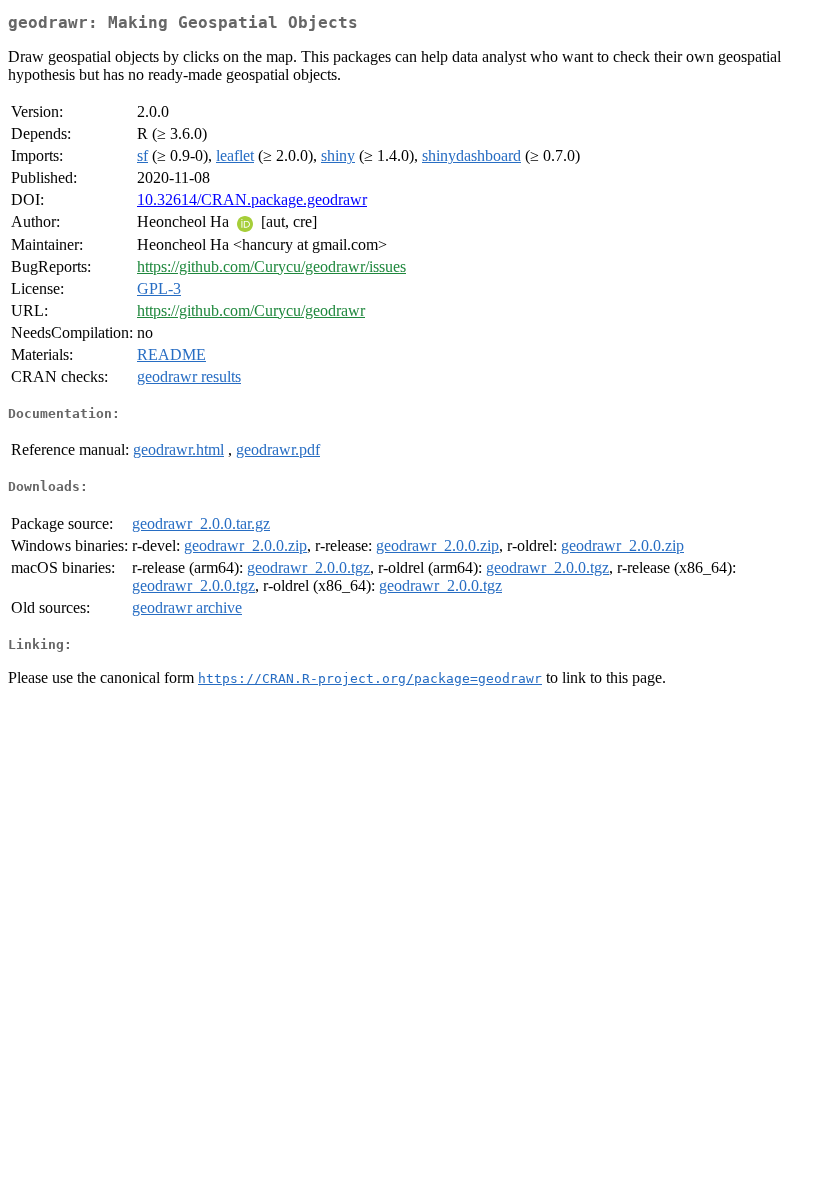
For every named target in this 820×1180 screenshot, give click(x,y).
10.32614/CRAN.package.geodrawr (252, 199)
